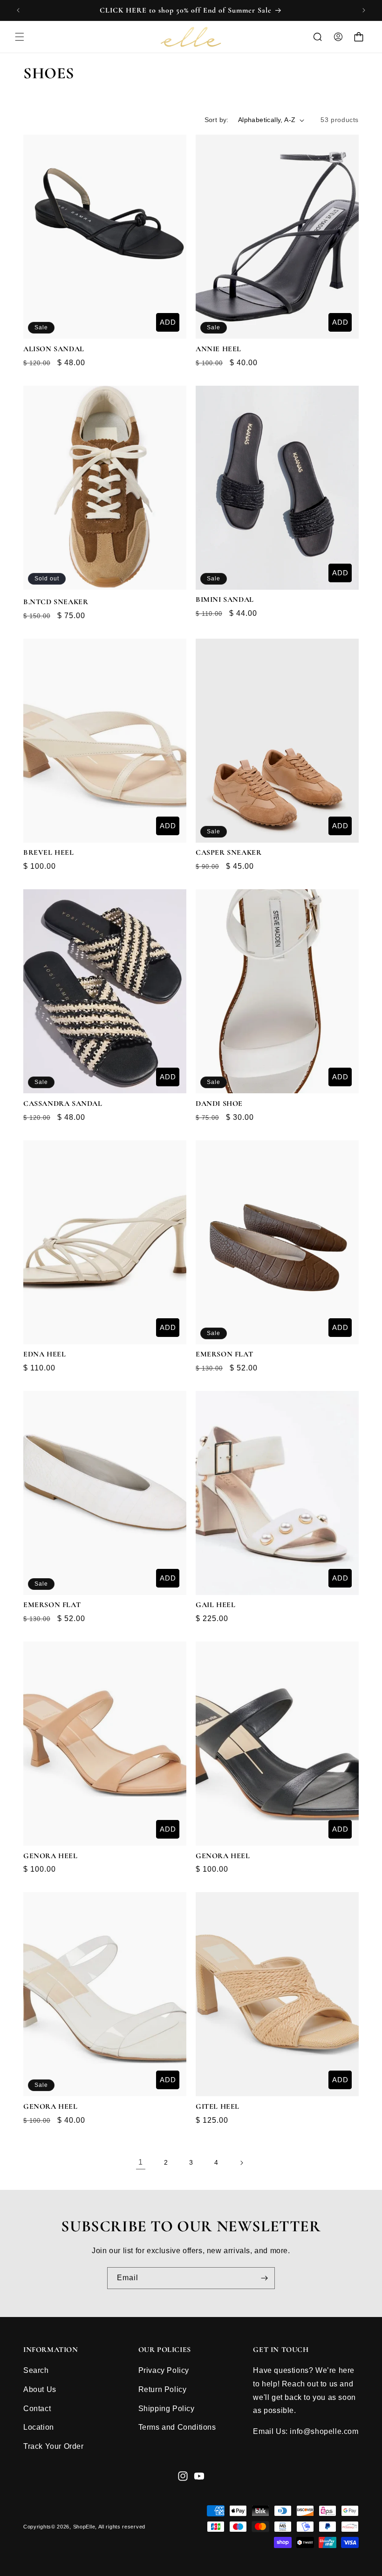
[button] (20, 37)
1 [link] (141, 2162)
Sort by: (217, 120)
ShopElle (84, 2527)
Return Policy (163, 2389)
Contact (37, 2409)
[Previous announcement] (18, 10)
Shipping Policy (167, 2409)
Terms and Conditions (177, 2427)
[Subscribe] (264, 2278)
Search (36, 2370)
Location (39, 2427)
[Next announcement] (364, 10)
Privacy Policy (164, 2370)
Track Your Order (54, 2446)
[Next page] (241, 2163)
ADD (168, 322)
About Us (40, 2389)
